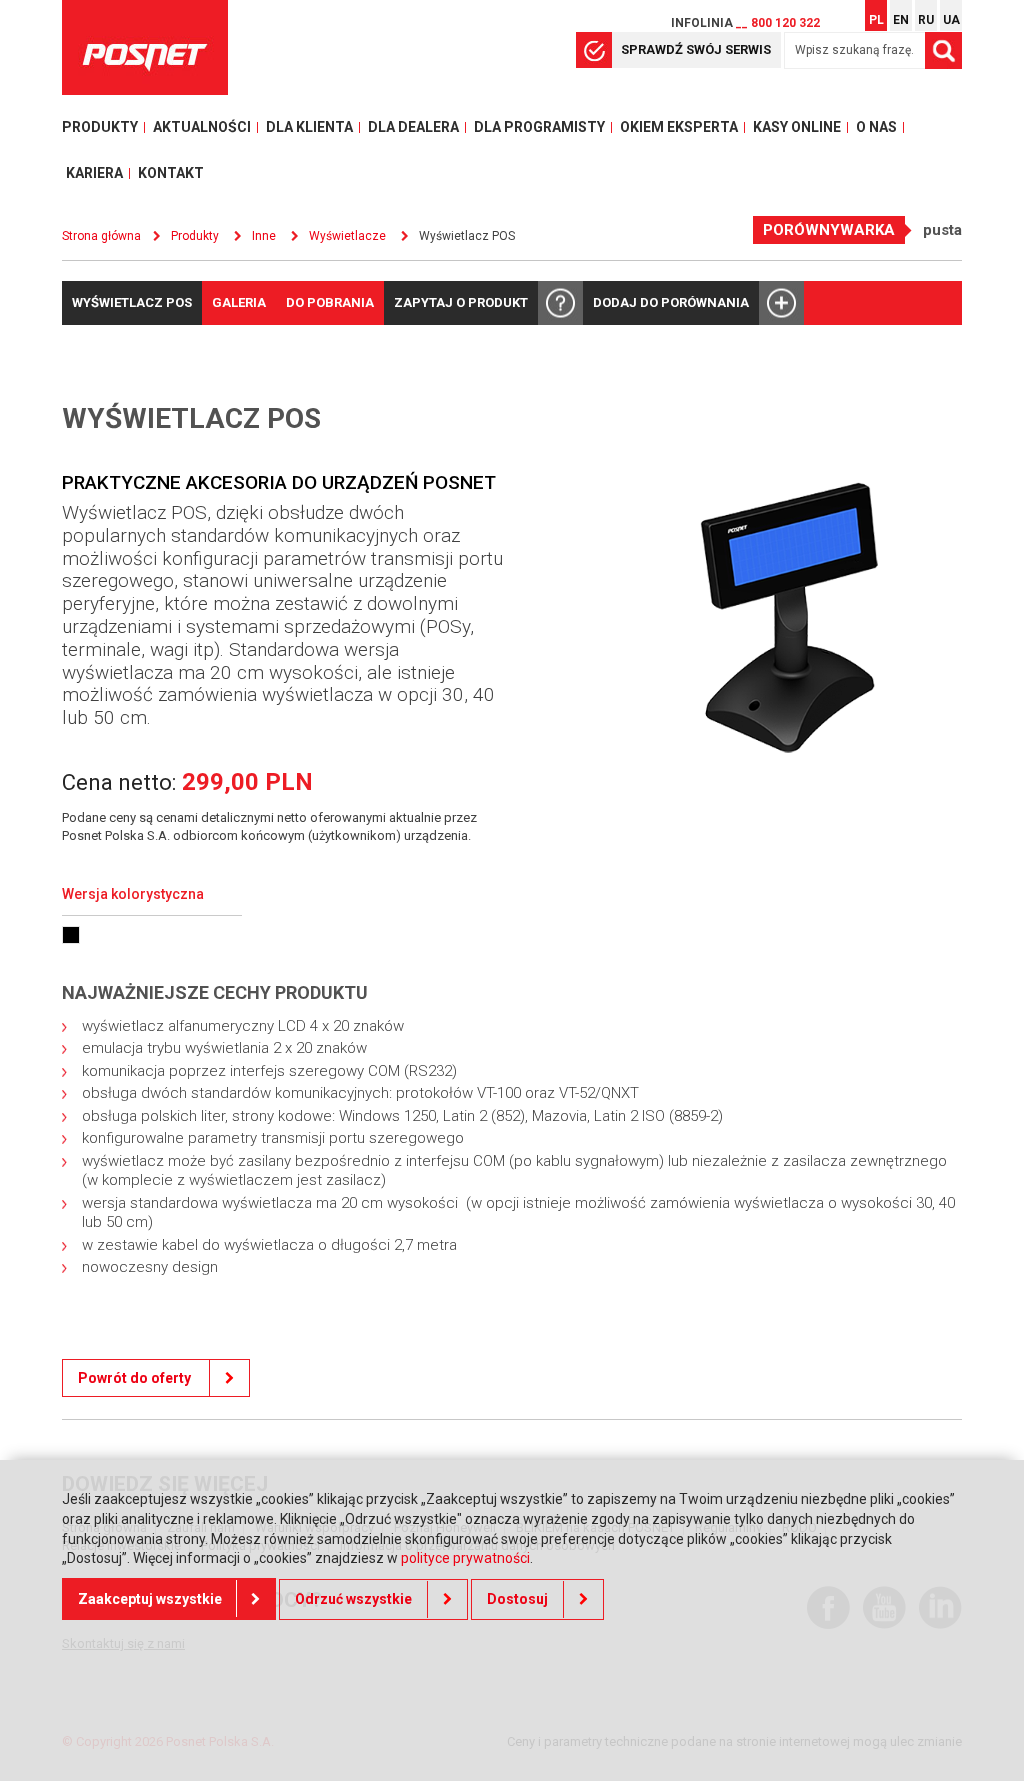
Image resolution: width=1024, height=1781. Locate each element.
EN (901, 20)
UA (951, 20)
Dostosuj (517, 1599)
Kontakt (171, 173)
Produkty (100, 127)
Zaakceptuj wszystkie (150, 1599)
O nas (876, 127)
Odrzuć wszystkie (353, 1599)
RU (926, 20)
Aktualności (202, 127)
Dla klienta (309, 127)
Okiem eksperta (679, 127)
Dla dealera (413, 127)
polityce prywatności (465, 1558)
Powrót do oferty (136, 1378)
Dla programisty (539, 127)
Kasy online (797, 127)
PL (876, 20)
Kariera (94, 173)
